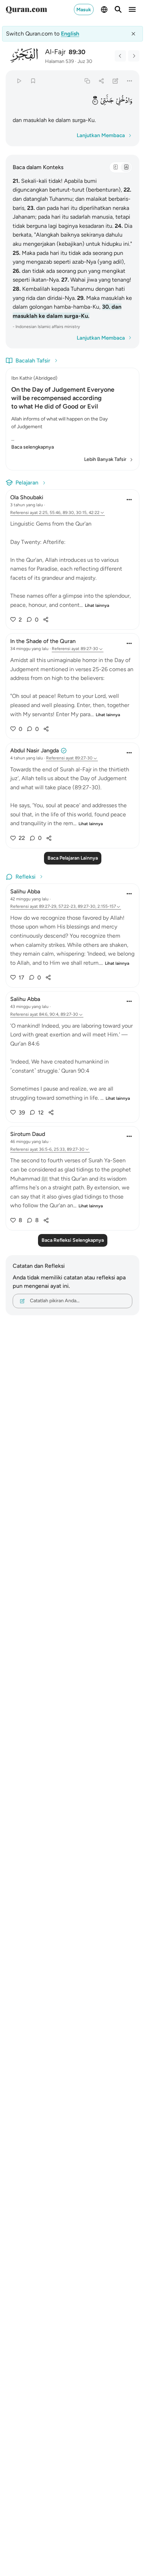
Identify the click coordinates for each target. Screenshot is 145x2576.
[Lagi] (130, 81)
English (70, 34)
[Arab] (115, 167)
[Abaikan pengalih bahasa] (133, 34)
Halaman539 (59, 61)
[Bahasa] (104, 9)
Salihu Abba (25, 891)
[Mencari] (118, 9)
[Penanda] (33, 81)
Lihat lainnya (97, 605)
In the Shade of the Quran (43, 641)
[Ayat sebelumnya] (120, 56)
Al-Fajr (55, 52)
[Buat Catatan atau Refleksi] (116, 81)
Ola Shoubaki (27, 497)
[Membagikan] (101, 81)
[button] (124, 100)
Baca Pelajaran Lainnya (73, 858)
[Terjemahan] (126, 167)
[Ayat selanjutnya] (134, 56)
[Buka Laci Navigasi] (132, 9)
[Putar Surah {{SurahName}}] (19, 81)
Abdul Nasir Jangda (34, 750)
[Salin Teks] (87, 81)
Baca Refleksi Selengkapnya (73, 1240)
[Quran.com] (26, 9)
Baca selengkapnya (33, 447)
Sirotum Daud (28, 1134)
